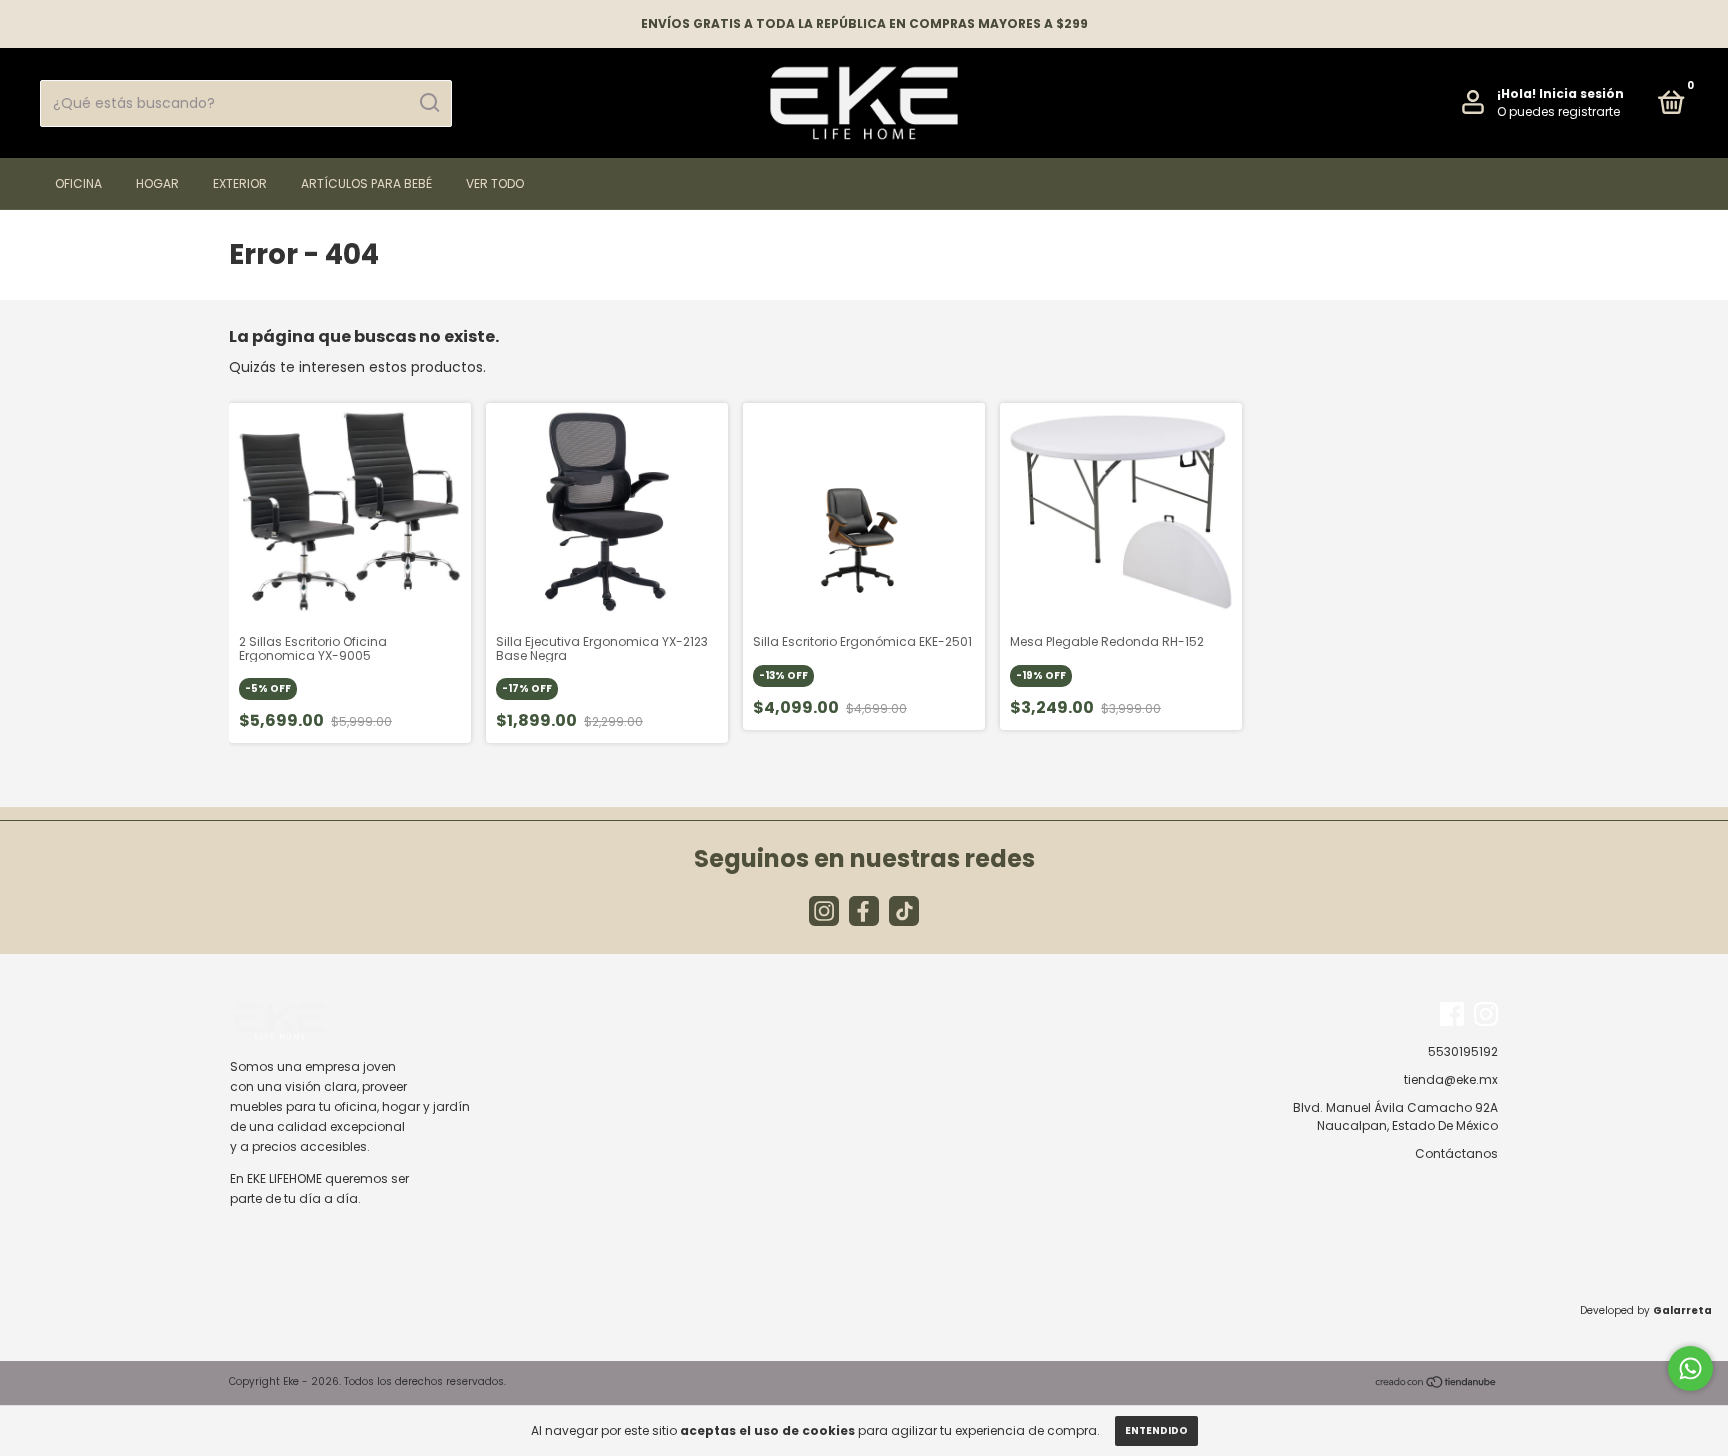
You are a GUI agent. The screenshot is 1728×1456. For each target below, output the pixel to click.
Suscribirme (864, 540)
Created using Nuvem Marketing (864, 602)
